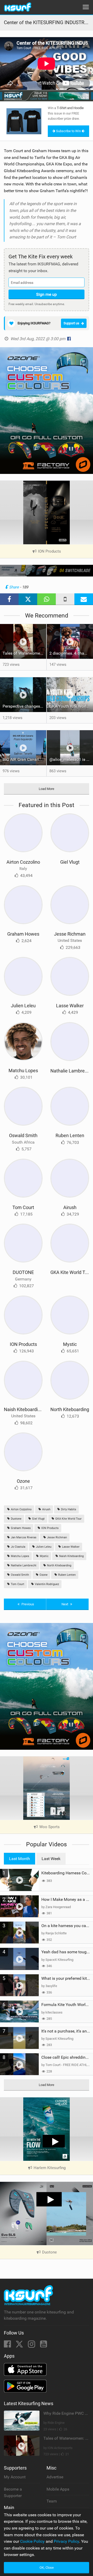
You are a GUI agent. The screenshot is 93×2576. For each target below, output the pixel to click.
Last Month (20, 1859)
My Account (15, 2477)
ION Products (23, 1344)
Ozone (23, 1481)
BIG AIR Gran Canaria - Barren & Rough (24, 759)
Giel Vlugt (70, 862)
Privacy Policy (66, 2541)
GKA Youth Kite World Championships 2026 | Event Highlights (71, 706)
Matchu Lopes (23, 1071)
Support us (71, 323)
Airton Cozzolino (23, 862)
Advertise (55, 2477)
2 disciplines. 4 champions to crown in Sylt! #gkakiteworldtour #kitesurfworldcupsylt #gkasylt (71, 653)
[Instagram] (32, 2346)
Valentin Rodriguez (47, 1584)
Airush (70, 1207)
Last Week (51, 1859)
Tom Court (23, 1207)
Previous (27, 1604)
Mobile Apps (58, 2489)
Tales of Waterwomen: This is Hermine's (24, 653)
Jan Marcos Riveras (23, 1537)
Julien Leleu (23, 1006)
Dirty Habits (68, 1509)
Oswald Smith (23, 1135)
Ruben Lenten (70, 1135)
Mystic (70, 1344)
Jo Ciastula (18, 1547)
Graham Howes (23, 934)
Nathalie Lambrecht (71, 1071)
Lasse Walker (70, 1006)
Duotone (16, 1519)
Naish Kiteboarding (23, 1409)
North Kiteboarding (70, 1409)
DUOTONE (23, 1272)
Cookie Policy (32, 2541)
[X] (20, 2346)
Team (52, 2501)
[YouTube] (44, 2346)
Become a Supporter (13, 2493)
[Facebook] (8, 2346)
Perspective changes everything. (24, 706)
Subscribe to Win (68, 131)
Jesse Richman (70, 934)
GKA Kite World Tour (71, 1272)
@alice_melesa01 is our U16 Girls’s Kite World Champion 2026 (71, 759)
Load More (47, 789)
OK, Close (47, 2568)
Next (65, 1604)
